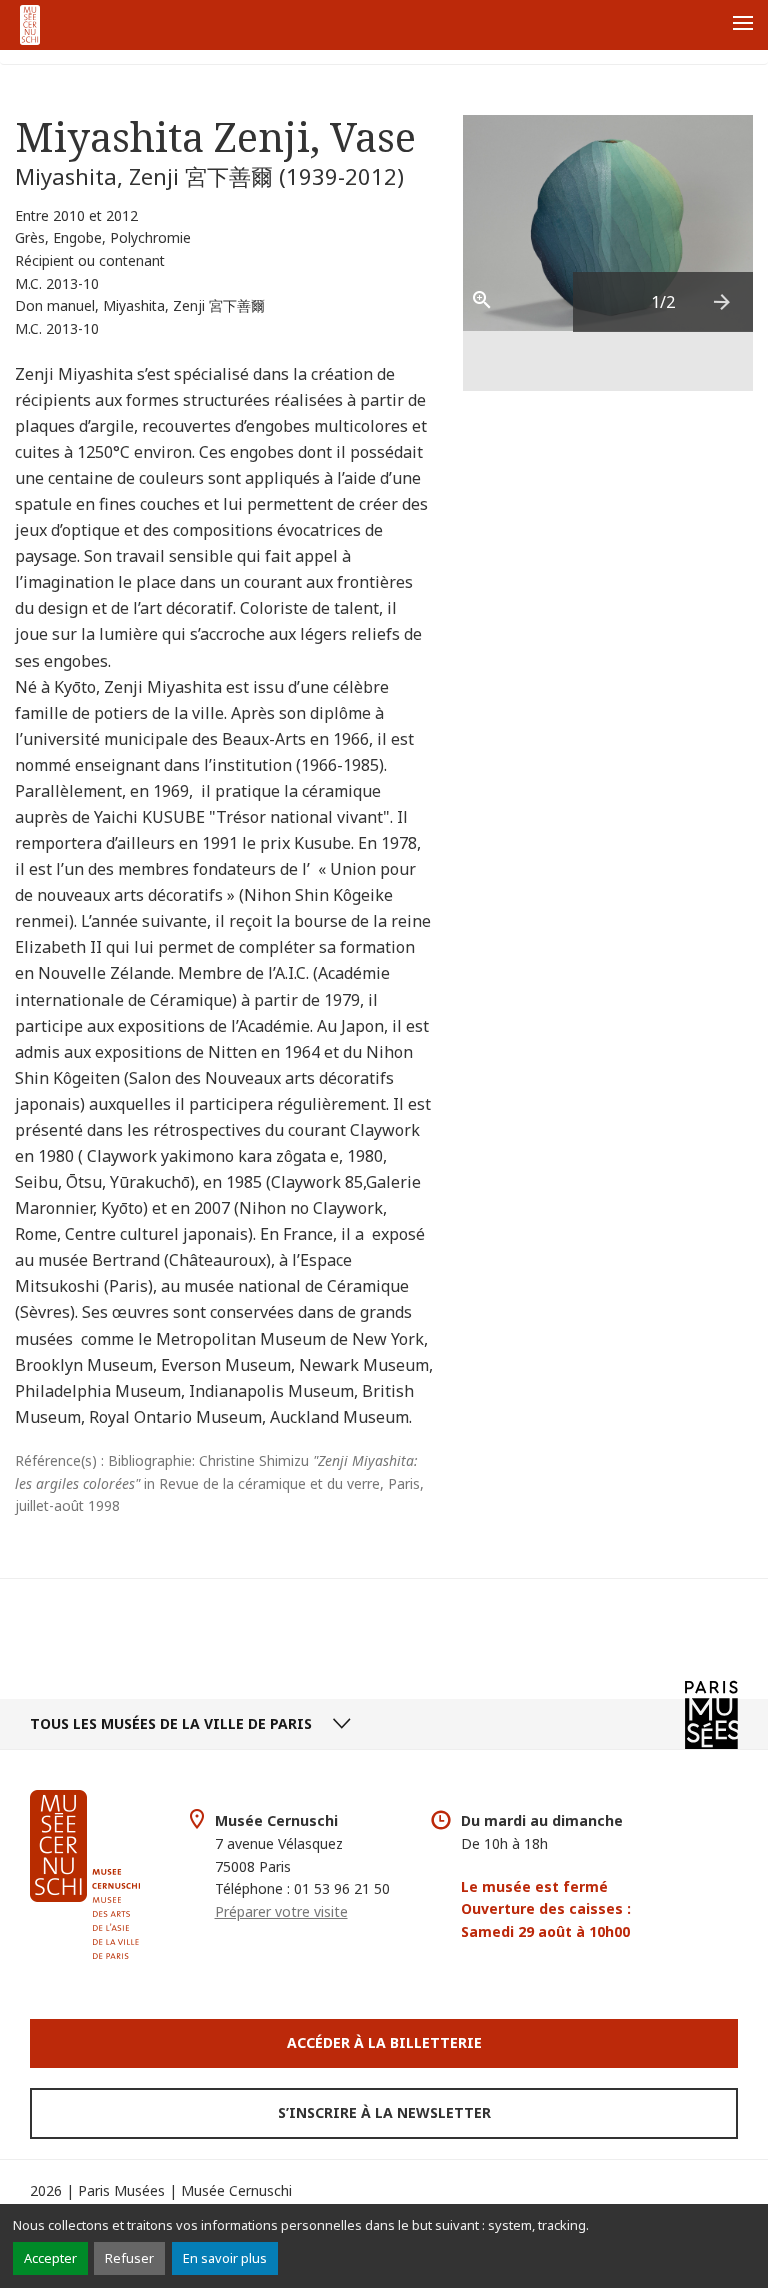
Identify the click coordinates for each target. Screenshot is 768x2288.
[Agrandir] (493, 301)
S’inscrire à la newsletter (384, 2112)
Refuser (129, 2258)
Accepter (50, 2258)
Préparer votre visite (281, 1911)
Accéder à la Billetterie (384, 2042)
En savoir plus (225, 2258)
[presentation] (723, 302)
